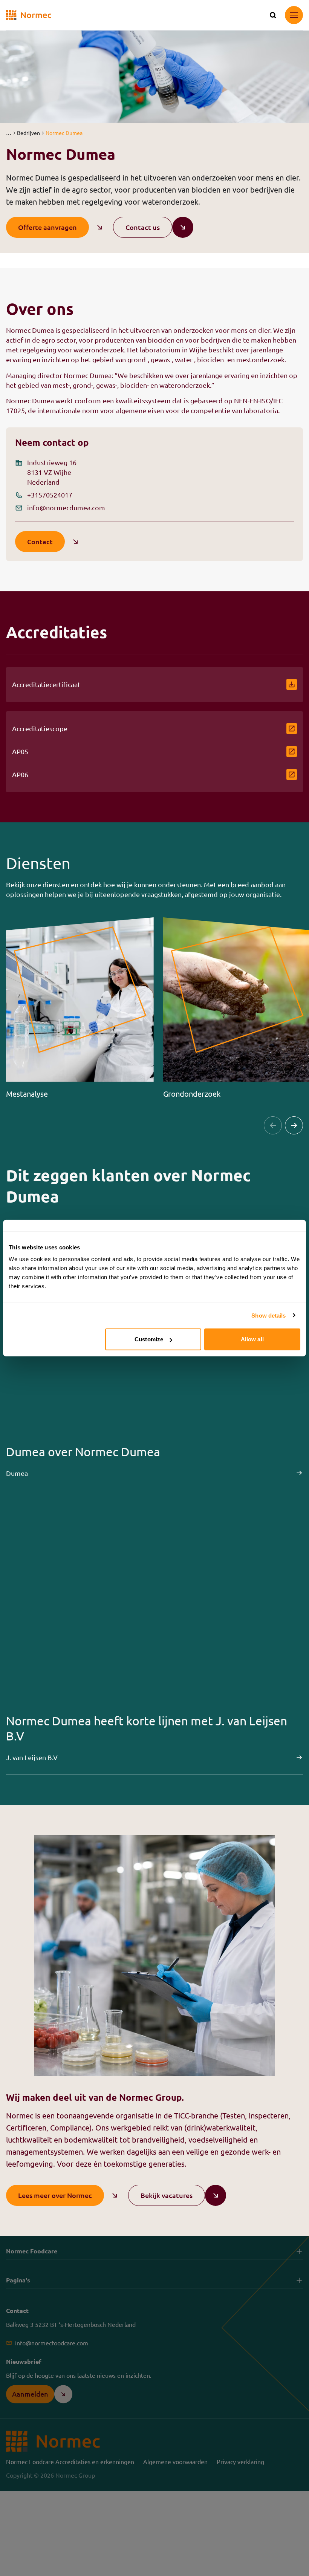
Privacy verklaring (240, 2461)
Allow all (252, 1339)
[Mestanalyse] (80, 1008)
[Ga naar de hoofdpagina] (29, 15)
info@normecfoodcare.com (52, 2343)
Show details (268, 1315)
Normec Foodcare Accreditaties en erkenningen (70, 2461)
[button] (8, 133)
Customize (149, 1339)
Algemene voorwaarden (175, 2461)
